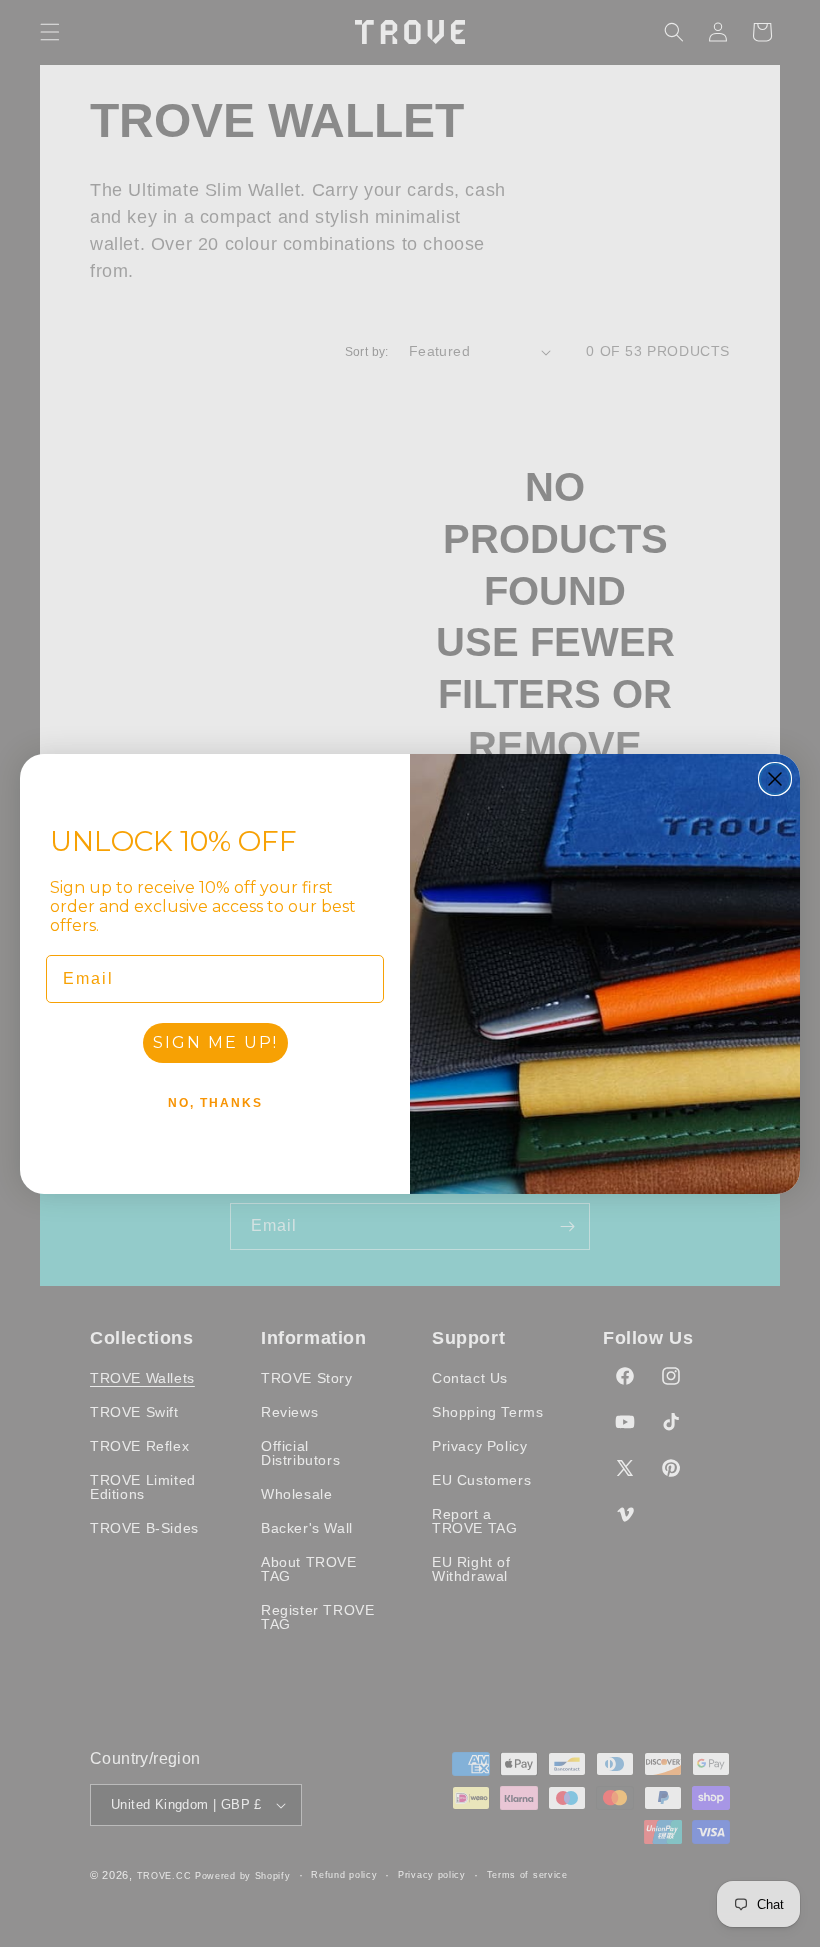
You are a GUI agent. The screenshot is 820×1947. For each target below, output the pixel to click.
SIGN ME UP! (215, 1042)
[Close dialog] (775, 779)
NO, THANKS (215, 1103)
